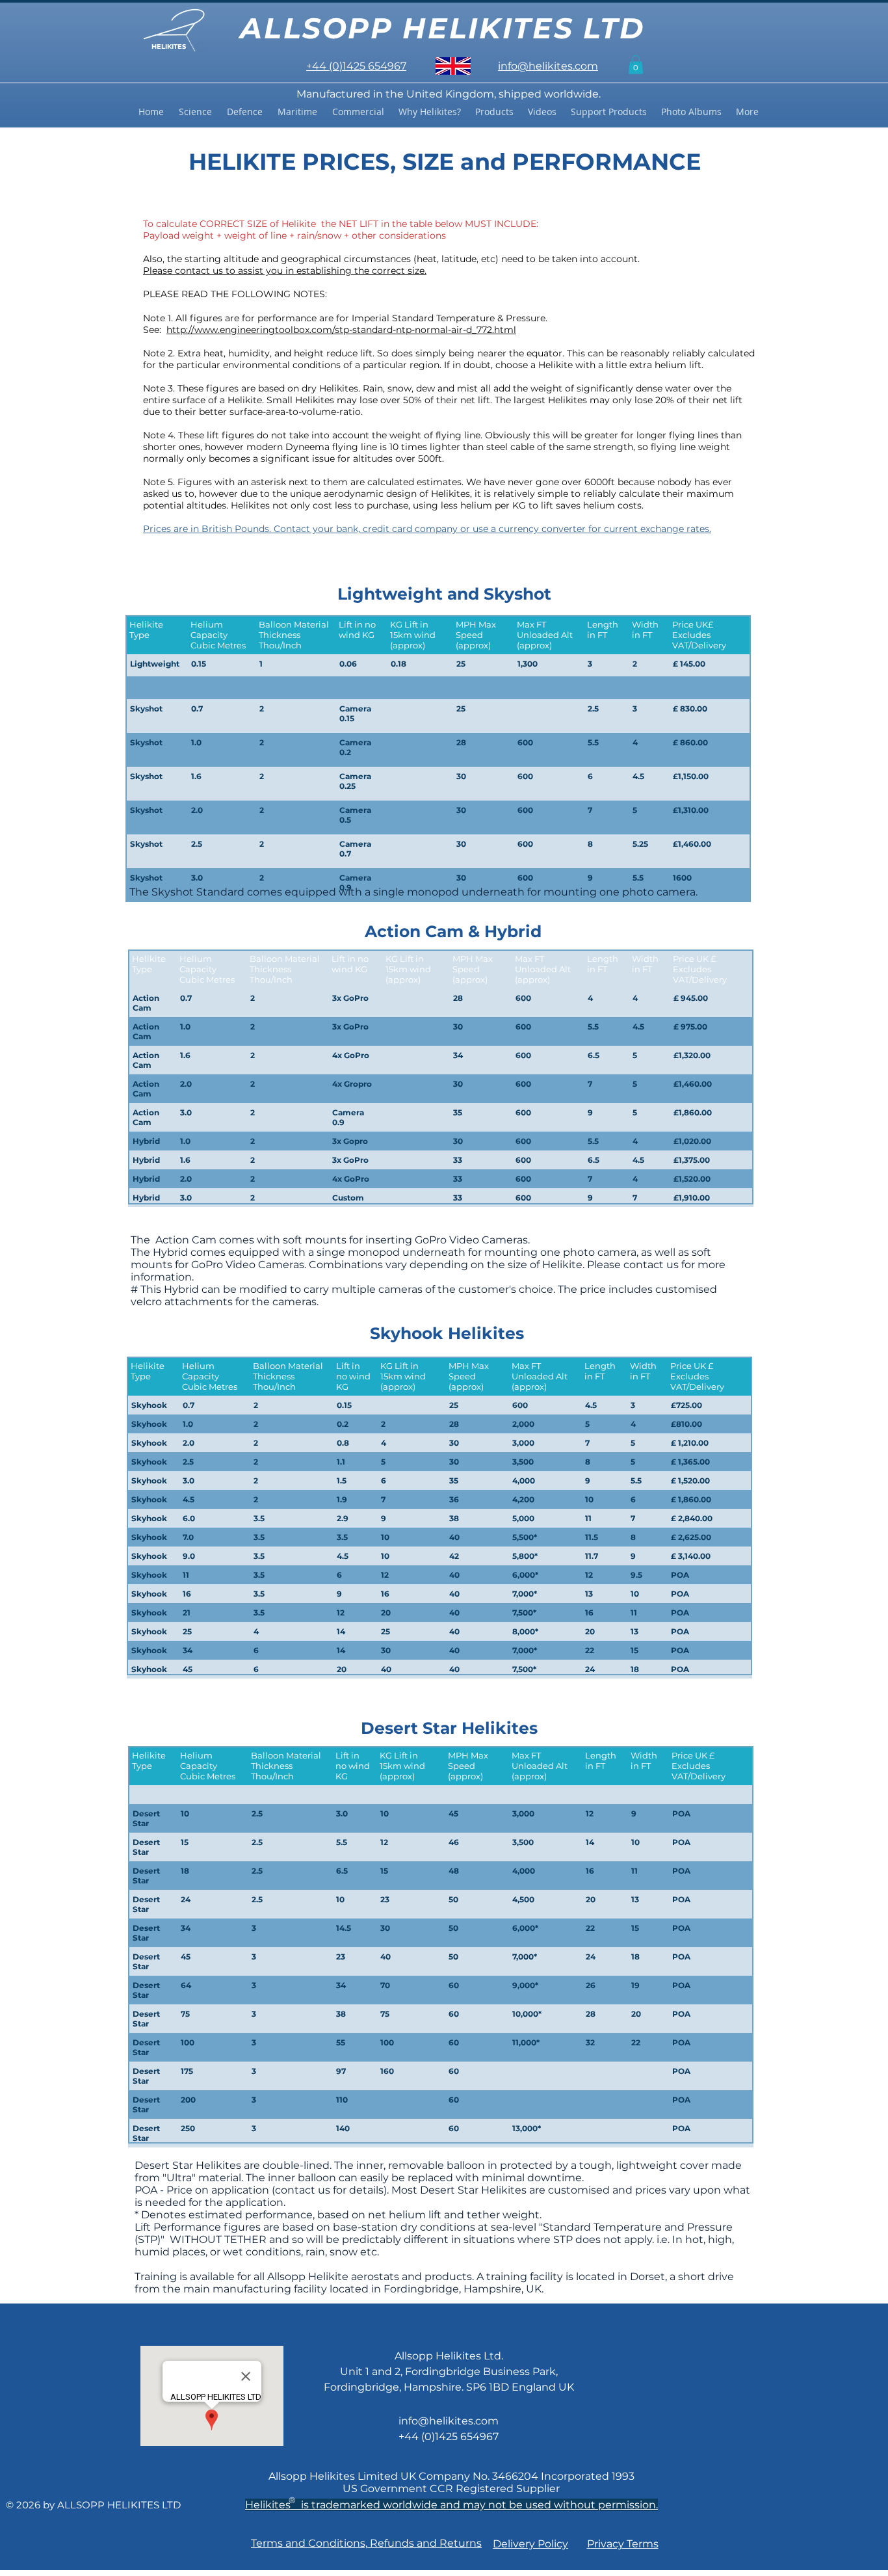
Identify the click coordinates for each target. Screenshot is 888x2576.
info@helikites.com (449, 2421)
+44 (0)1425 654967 (449, 2437)
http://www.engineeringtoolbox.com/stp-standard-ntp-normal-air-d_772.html (341, 330)
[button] (636, 65)
